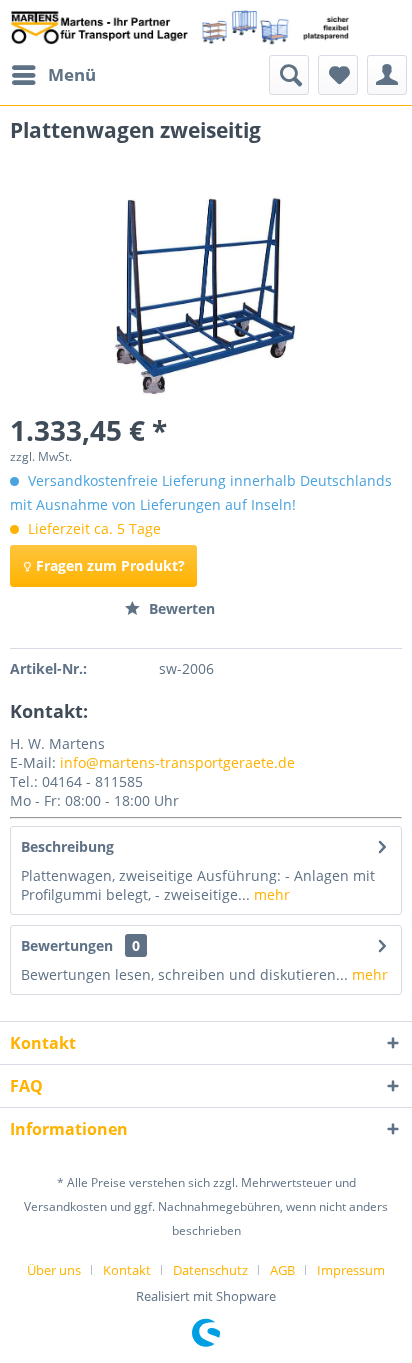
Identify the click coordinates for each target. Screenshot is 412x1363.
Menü (72, 74)
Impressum (351, 1270)
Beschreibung (67, 846)
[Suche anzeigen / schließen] (289, 75)
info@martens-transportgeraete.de (177, 762)
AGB (282, 1270)
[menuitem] (53, 75)
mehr (270, 894)
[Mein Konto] (387, 75)
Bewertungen (67, 945)
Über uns (54, 1270)
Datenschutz (210, 1270)
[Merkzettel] (338, 75)
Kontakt (127, 1270)
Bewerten (180, 608)
